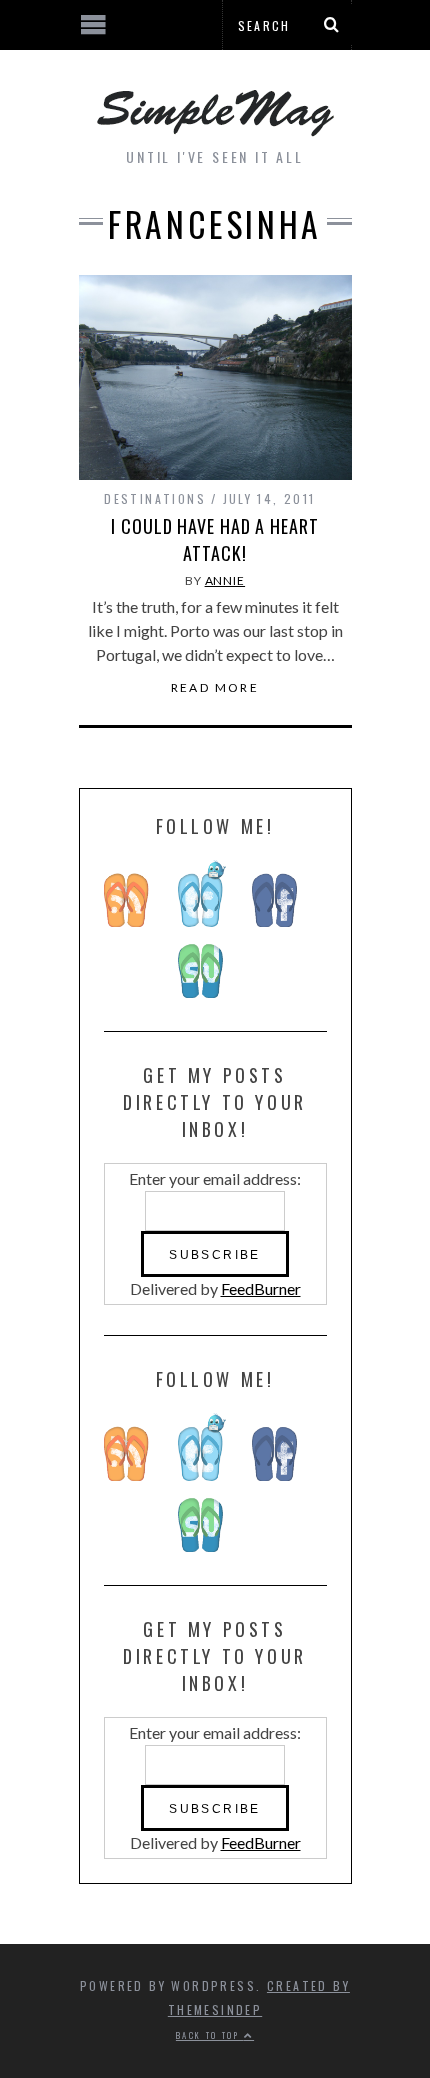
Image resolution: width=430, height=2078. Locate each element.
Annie (225, 580)
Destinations (155, 498)
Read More (215, 688)
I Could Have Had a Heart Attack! (215, 539)
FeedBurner (261, 1288)
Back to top (210, 2035)
